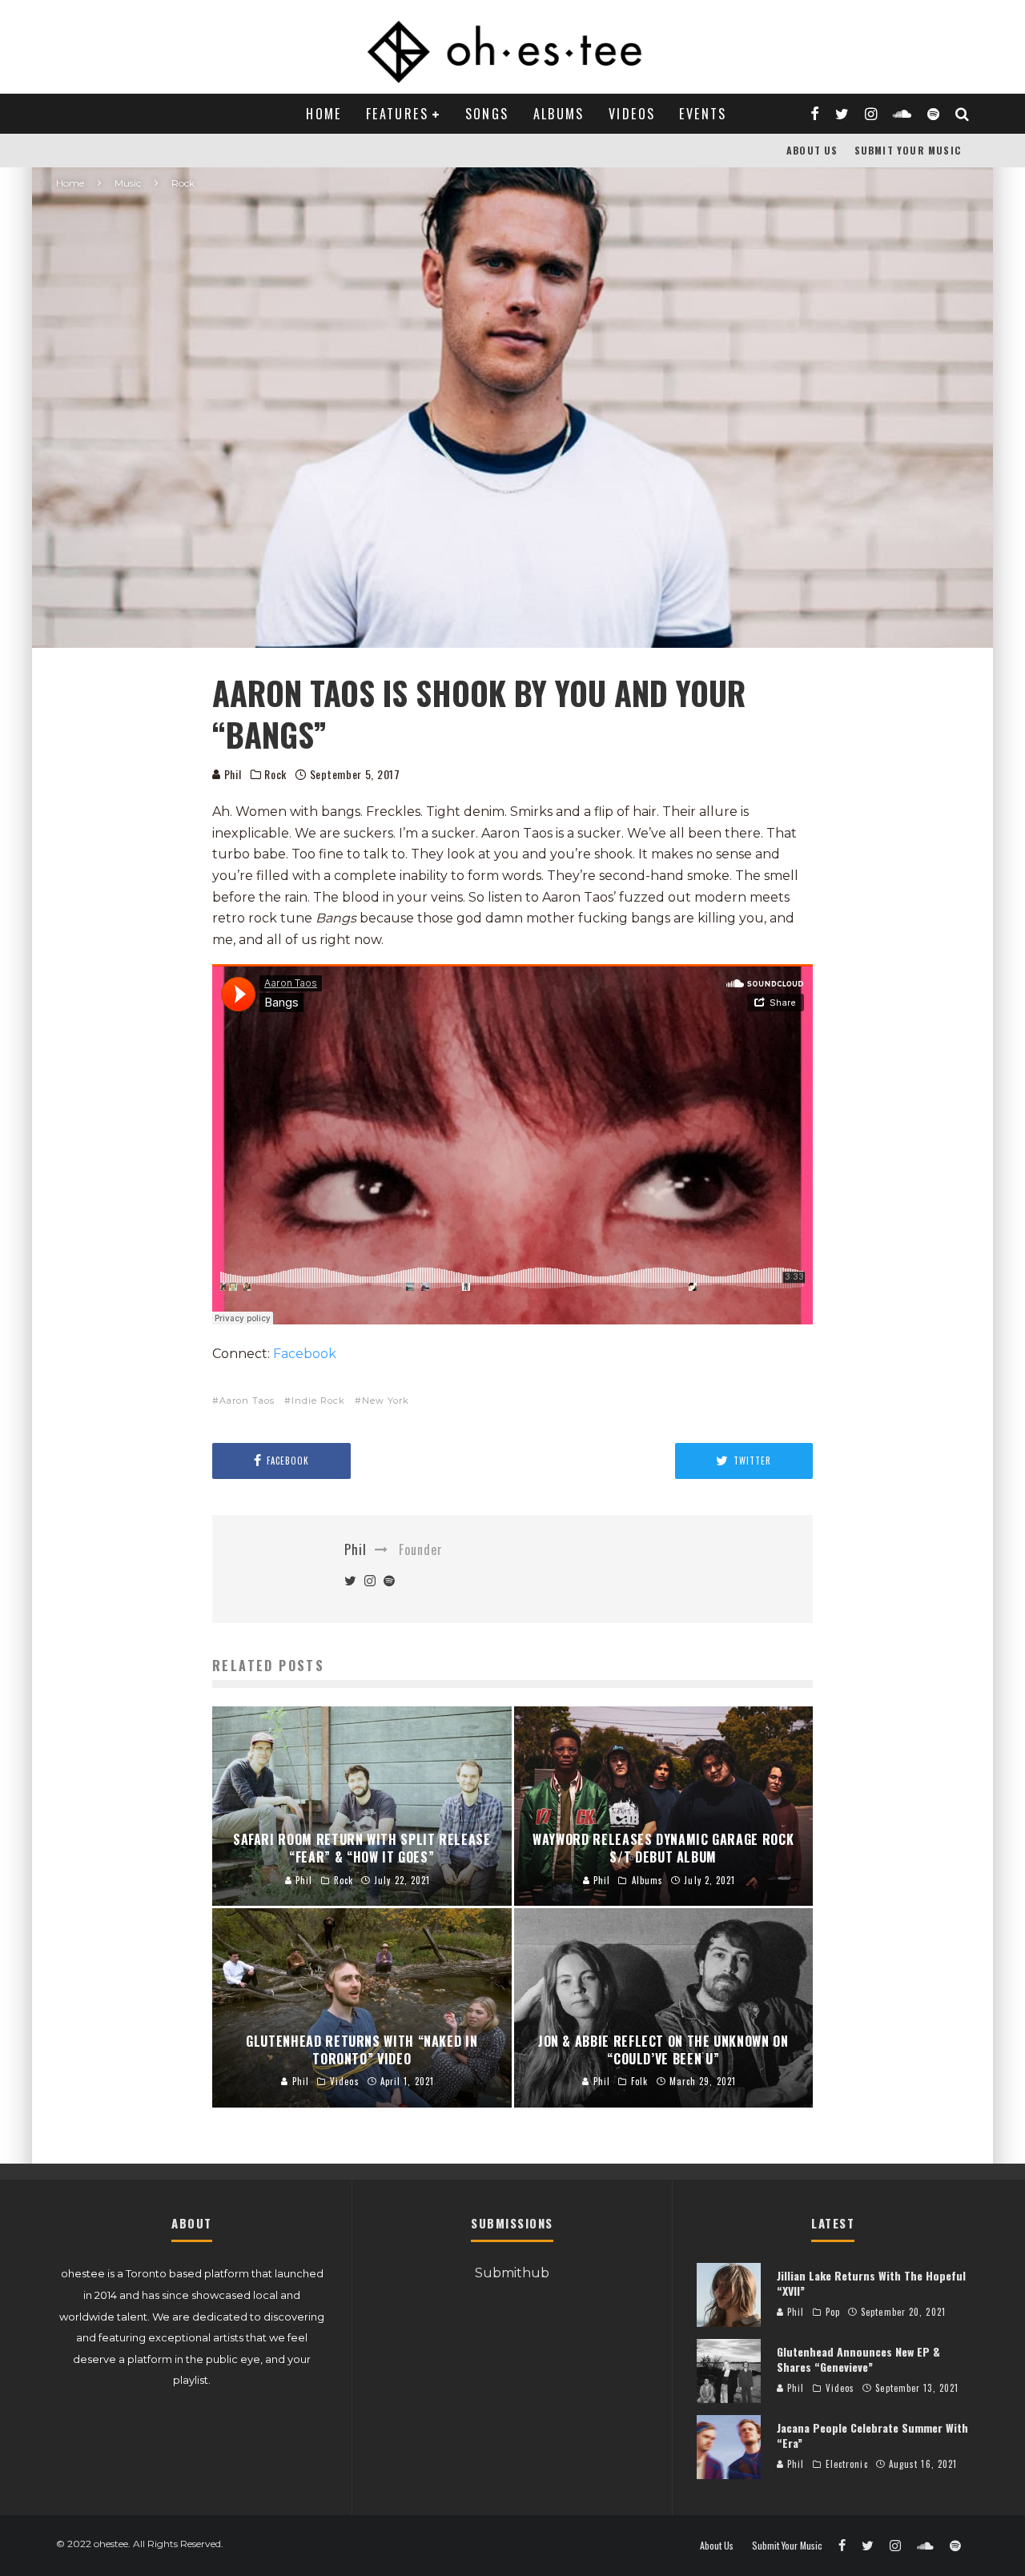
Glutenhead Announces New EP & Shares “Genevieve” (858, 2359)
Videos (632, 114)
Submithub (512, 2273)
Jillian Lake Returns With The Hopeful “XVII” (871, 2283)
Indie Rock (318, 1401)
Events (703, 114)
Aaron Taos (247, 1401)
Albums (559, 114)
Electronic (847, 2464)
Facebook (305, 1354)
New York (386, 1401)
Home (324, 114)
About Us (812, 150)
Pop (833, 2312)
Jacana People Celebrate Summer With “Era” (872, 2435)
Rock (275, 774)
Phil (231, 774)
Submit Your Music (908, 150)
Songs (487, 114)
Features (397, 114)
